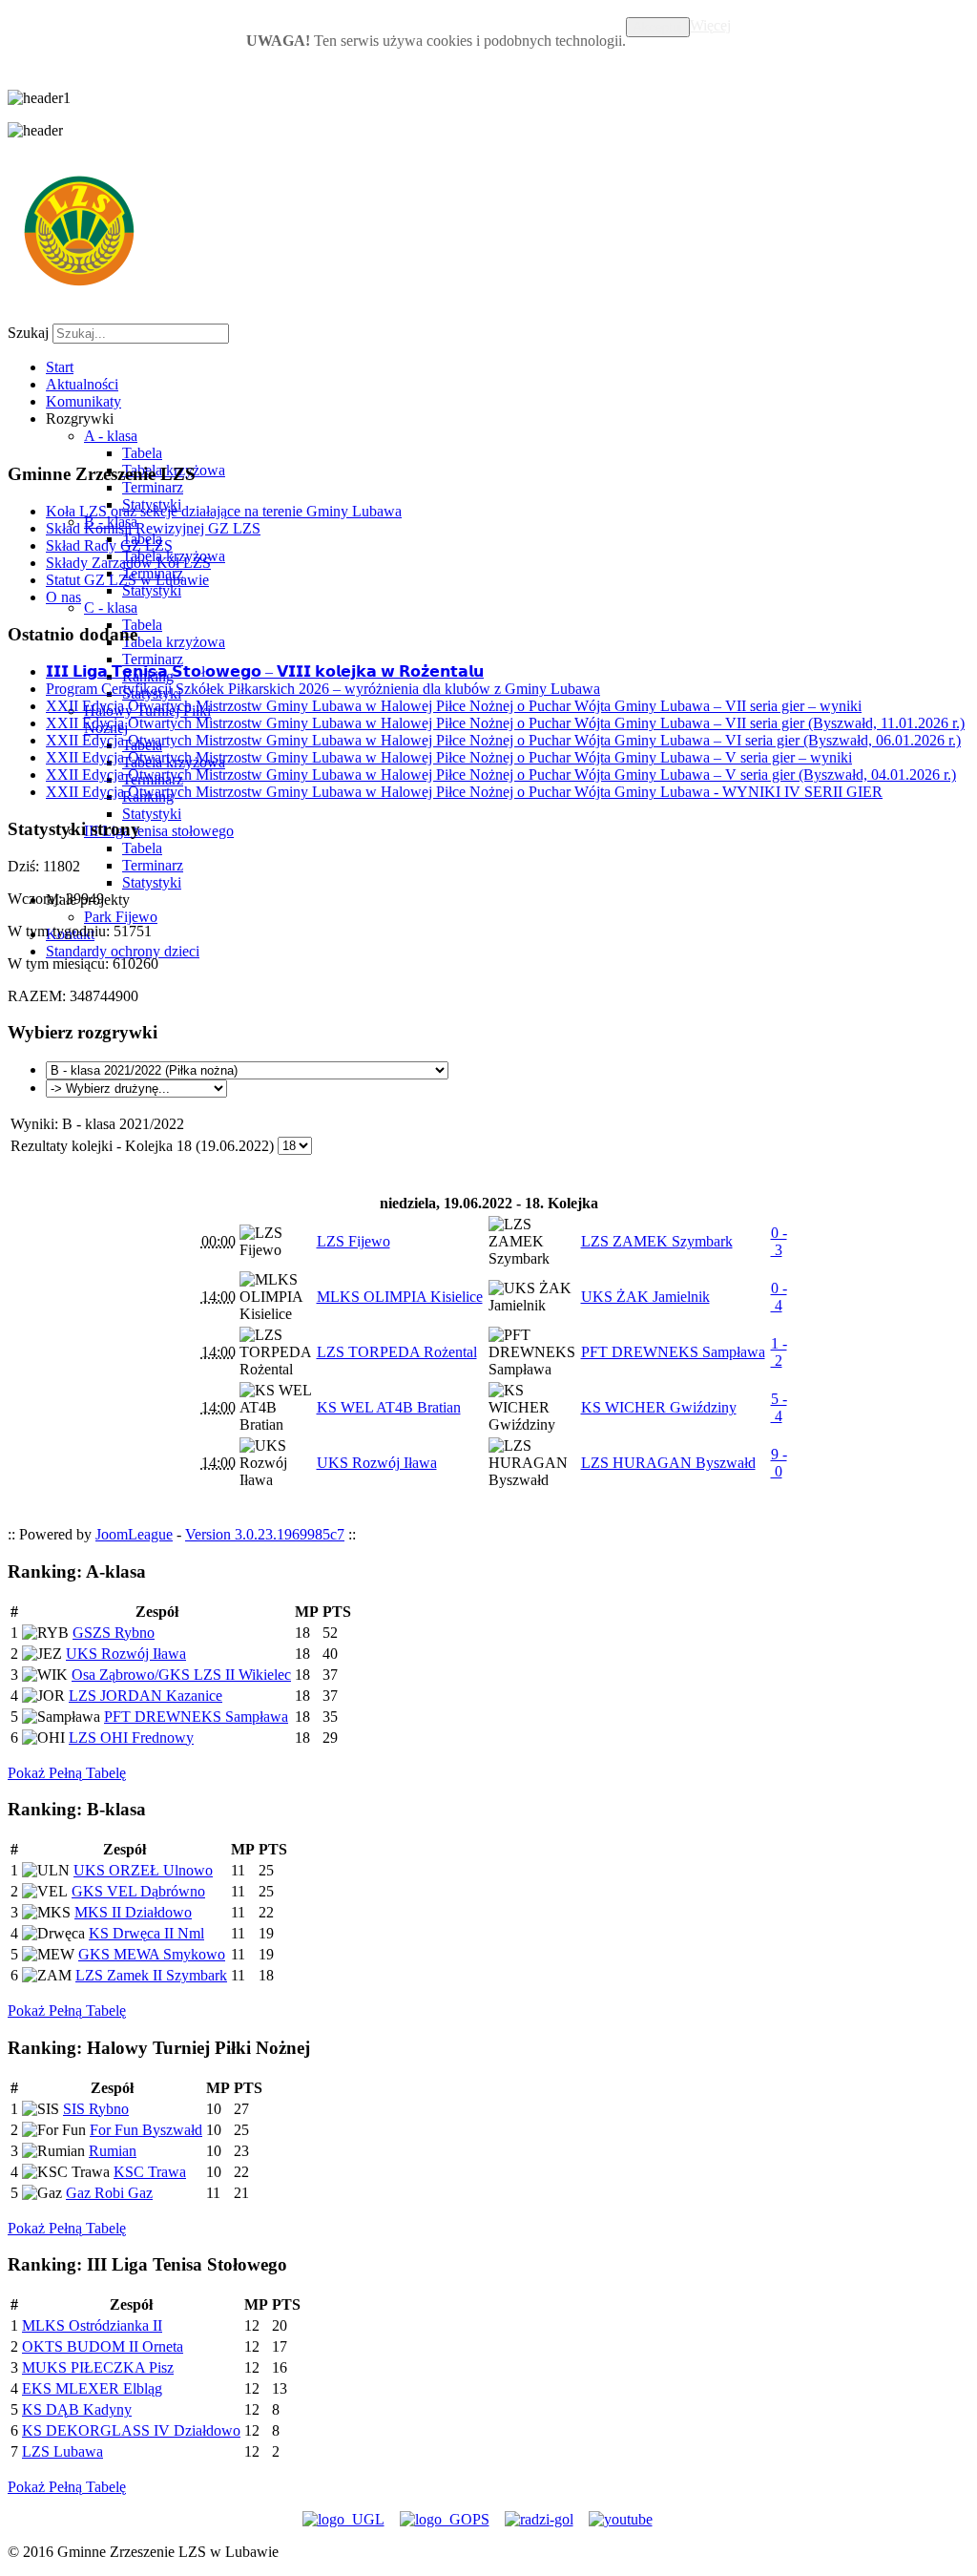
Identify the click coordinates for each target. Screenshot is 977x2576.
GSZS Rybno (114, 1633)
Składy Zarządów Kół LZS (128, 563)
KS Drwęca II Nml (146, 1933)
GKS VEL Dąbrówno (138, 1891)
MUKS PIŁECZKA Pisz (98, 2367)
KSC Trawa (150, 2172)
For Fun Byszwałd (146, 2130)
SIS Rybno (96, 2109)
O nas (63, 597)
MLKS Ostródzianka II (92, 2325)
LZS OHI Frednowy (131, 1738)
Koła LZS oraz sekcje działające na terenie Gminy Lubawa (224, 511)
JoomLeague (134, 1534)
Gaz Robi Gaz (109, 2193)
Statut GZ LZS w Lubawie (127, 580)
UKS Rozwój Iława (126, 1654)
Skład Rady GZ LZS (109, 545)
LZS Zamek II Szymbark (151, 1975)
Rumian (113, 2151)
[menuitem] (60, 367)
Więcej (710, 25)
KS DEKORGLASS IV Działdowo (131, 2430)
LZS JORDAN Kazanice (146, 1696)
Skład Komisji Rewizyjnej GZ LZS (153, 528)
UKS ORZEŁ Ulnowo (143, 1870)
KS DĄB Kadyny (77, 2409)
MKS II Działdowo (133, 1912)
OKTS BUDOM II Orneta (103, 2346)
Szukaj (28, 333)
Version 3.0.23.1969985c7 (265, 1534)
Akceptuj (658, 27)
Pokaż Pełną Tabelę (67, 1773)
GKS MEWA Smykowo (152, 1954)
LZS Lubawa (62, 2451)
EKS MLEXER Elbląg (92, 2388)
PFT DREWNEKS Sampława (196, 1717)
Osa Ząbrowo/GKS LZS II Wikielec (181, 1675)
